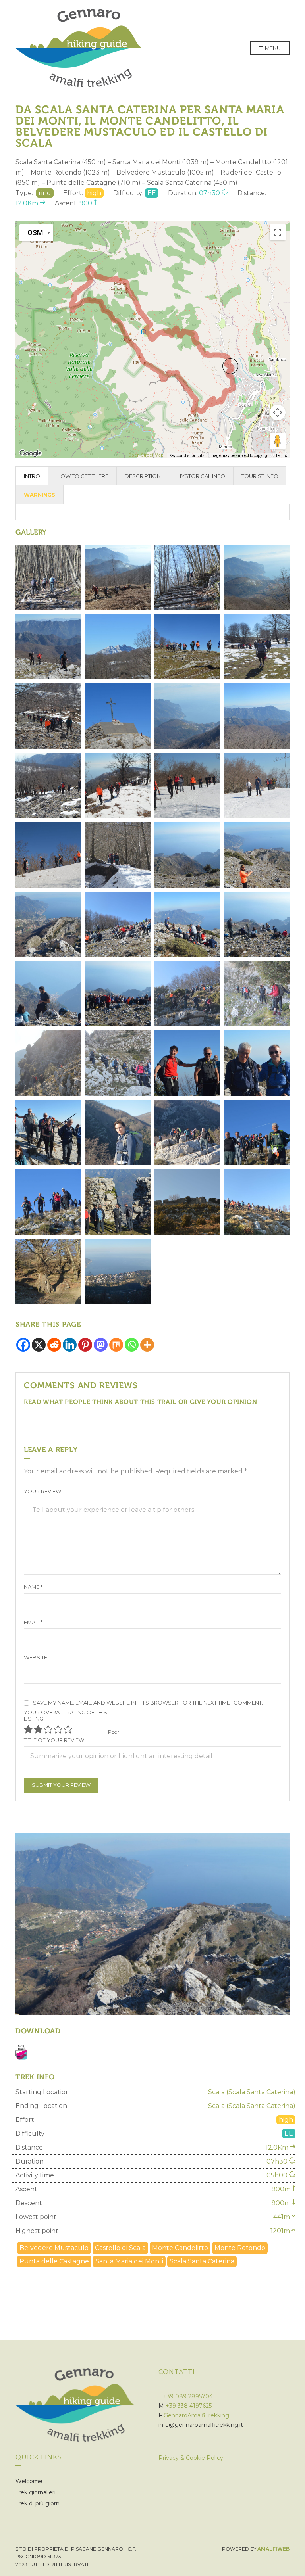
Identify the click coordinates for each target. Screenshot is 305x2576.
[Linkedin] (70, 1345)
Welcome (29, 2481)
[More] (147, 1345)
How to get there (82, 476)
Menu (272, 48)
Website (36, 1657)
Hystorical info (201, 476)
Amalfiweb (273, 2549)
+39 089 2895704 (188, 2396)
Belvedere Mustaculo (54, 2248)
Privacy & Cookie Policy (191, 2458)
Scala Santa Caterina (202, 2261)
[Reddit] (54, 1345)
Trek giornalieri (36, 2492)
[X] (39, 1345)
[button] (230, 366)
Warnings (40, 495)
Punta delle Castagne (54, 2261)
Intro (32, 476)
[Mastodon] (101, 1345)
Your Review (42, 1491)
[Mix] (116, 1345)
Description (143, 476)
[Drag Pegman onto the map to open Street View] (278, 441)
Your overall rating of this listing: (66, 1715)
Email (33, 1622)
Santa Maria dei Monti (129, 2261)
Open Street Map (146, 455)
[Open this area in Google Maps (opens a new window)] (31, 453)
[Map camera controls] (278, 412)
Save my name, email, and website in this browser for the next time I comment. (148, 1703)
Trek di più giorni (38, 2503)
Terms (281, 456)
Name (33, 1587)
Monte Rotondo (240, 2248)
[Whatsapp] (132, 1345)
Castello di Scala (120, 2248)
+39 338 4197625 (189, 2406)
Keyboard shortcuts (187, 456)
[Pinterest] (85, 1345)
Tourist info (260, 476)
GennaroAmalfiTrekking (196, 2415)
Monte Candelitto (180, 2248)
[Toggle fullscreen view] (278, 232)
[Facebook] (23, 1345)
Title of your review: (55, 1740)
